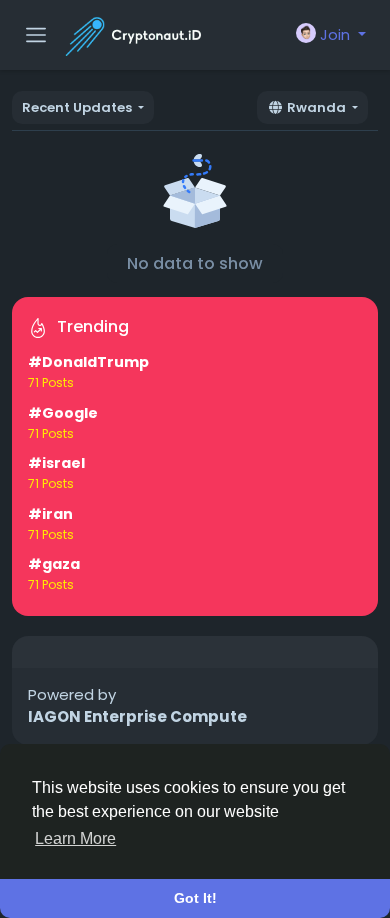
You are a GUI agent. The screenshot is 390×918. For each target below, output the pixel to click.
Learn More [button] (75, 838)
